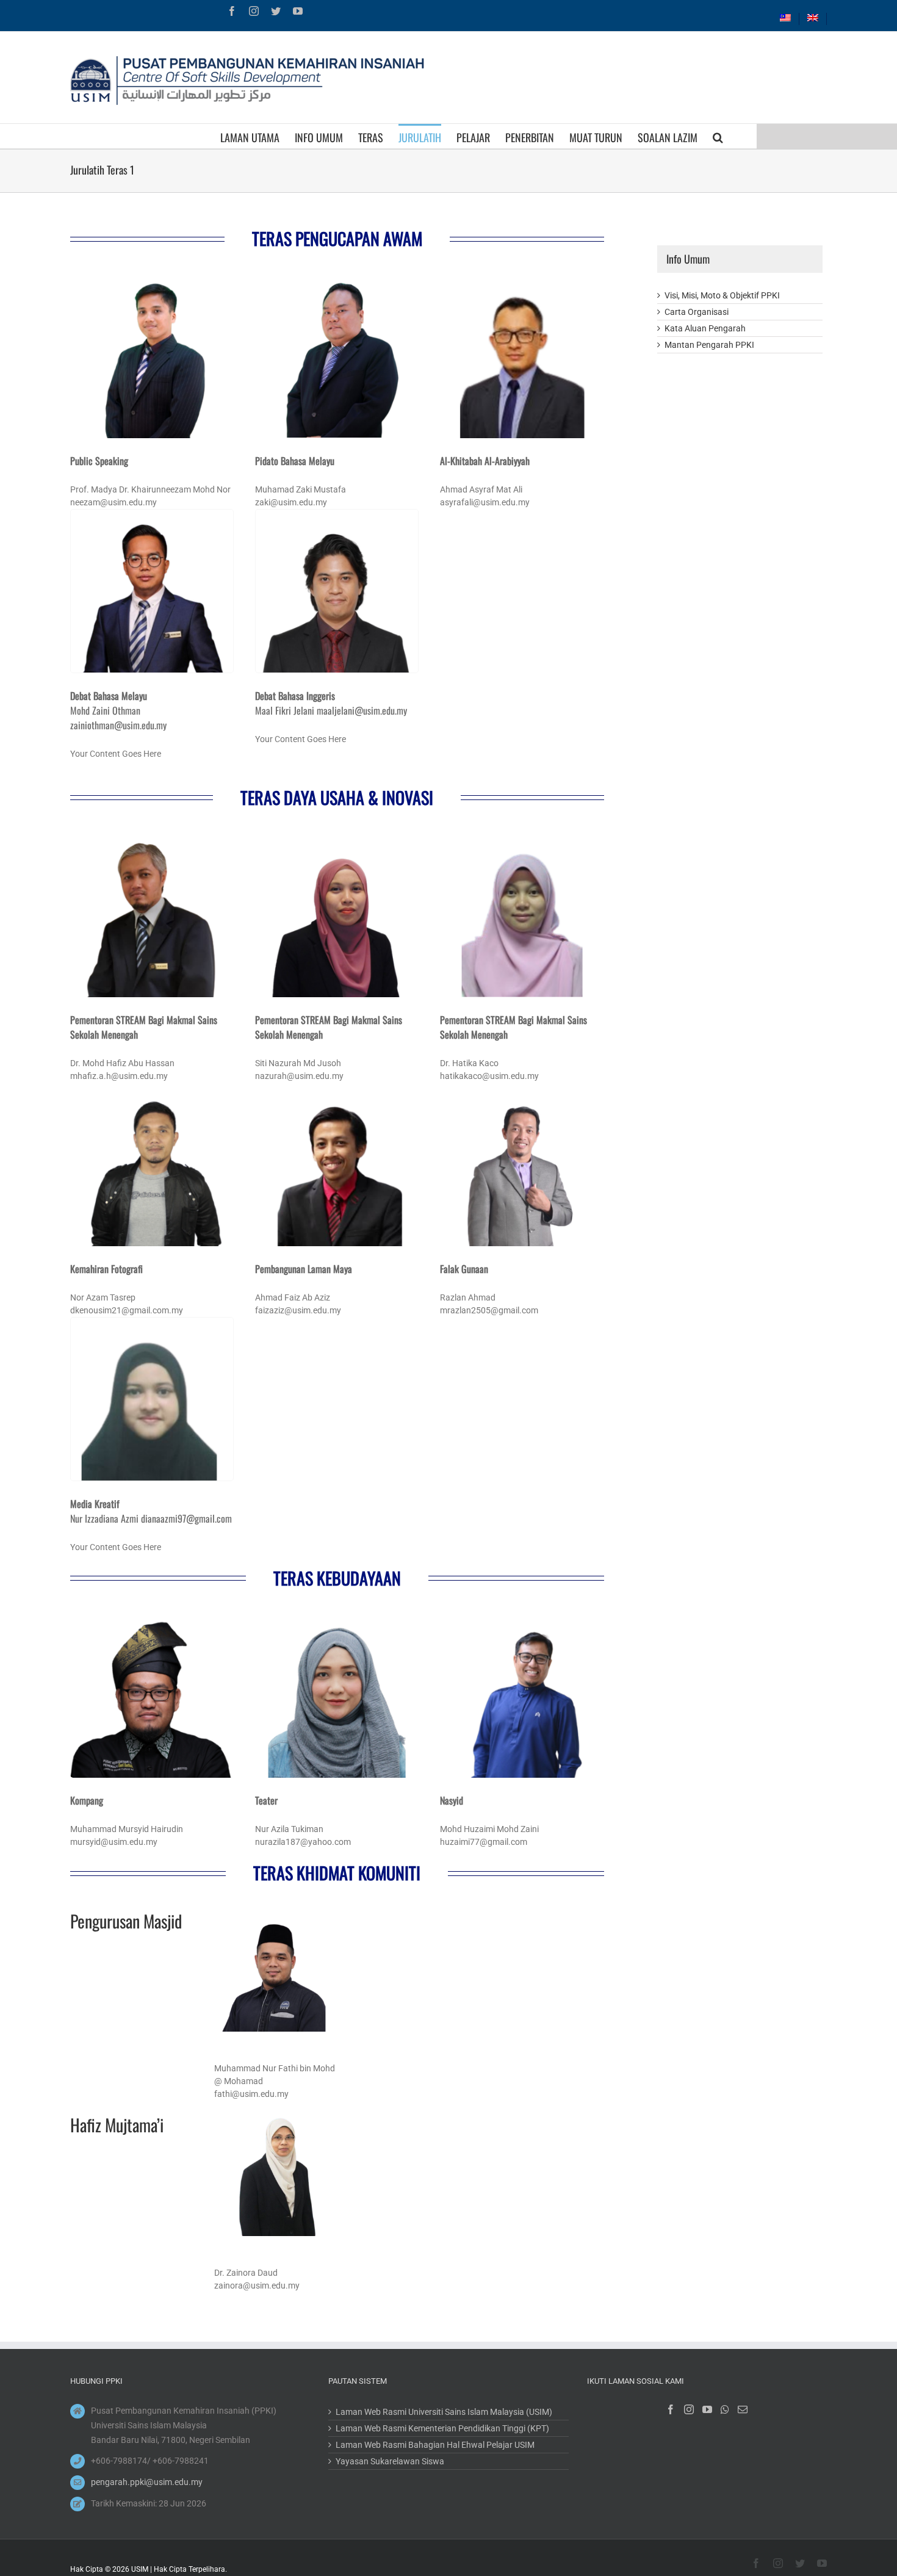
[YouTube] (707, 2409)
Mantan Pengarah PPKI (709, 345)
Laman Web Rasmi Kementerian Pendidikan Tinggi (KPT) (442, 2428)
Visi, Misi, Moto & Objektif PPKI (722, 295)
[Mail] (743, 2409)
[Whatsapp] (725, 2409)
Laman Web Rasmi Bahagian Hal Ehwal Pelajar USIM (435, 2445)
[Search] (718, 136)
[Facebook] (671, 2409)
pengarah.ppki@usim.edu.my (147, 2482)
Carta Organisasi (697, 312)
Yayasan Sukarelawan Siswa (390, 2461)
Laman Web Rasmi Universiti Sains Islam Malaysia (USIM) (444, 2412)
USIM (140, 2569)
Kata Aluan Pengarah (705, 328)
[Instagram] (689, 2409)
